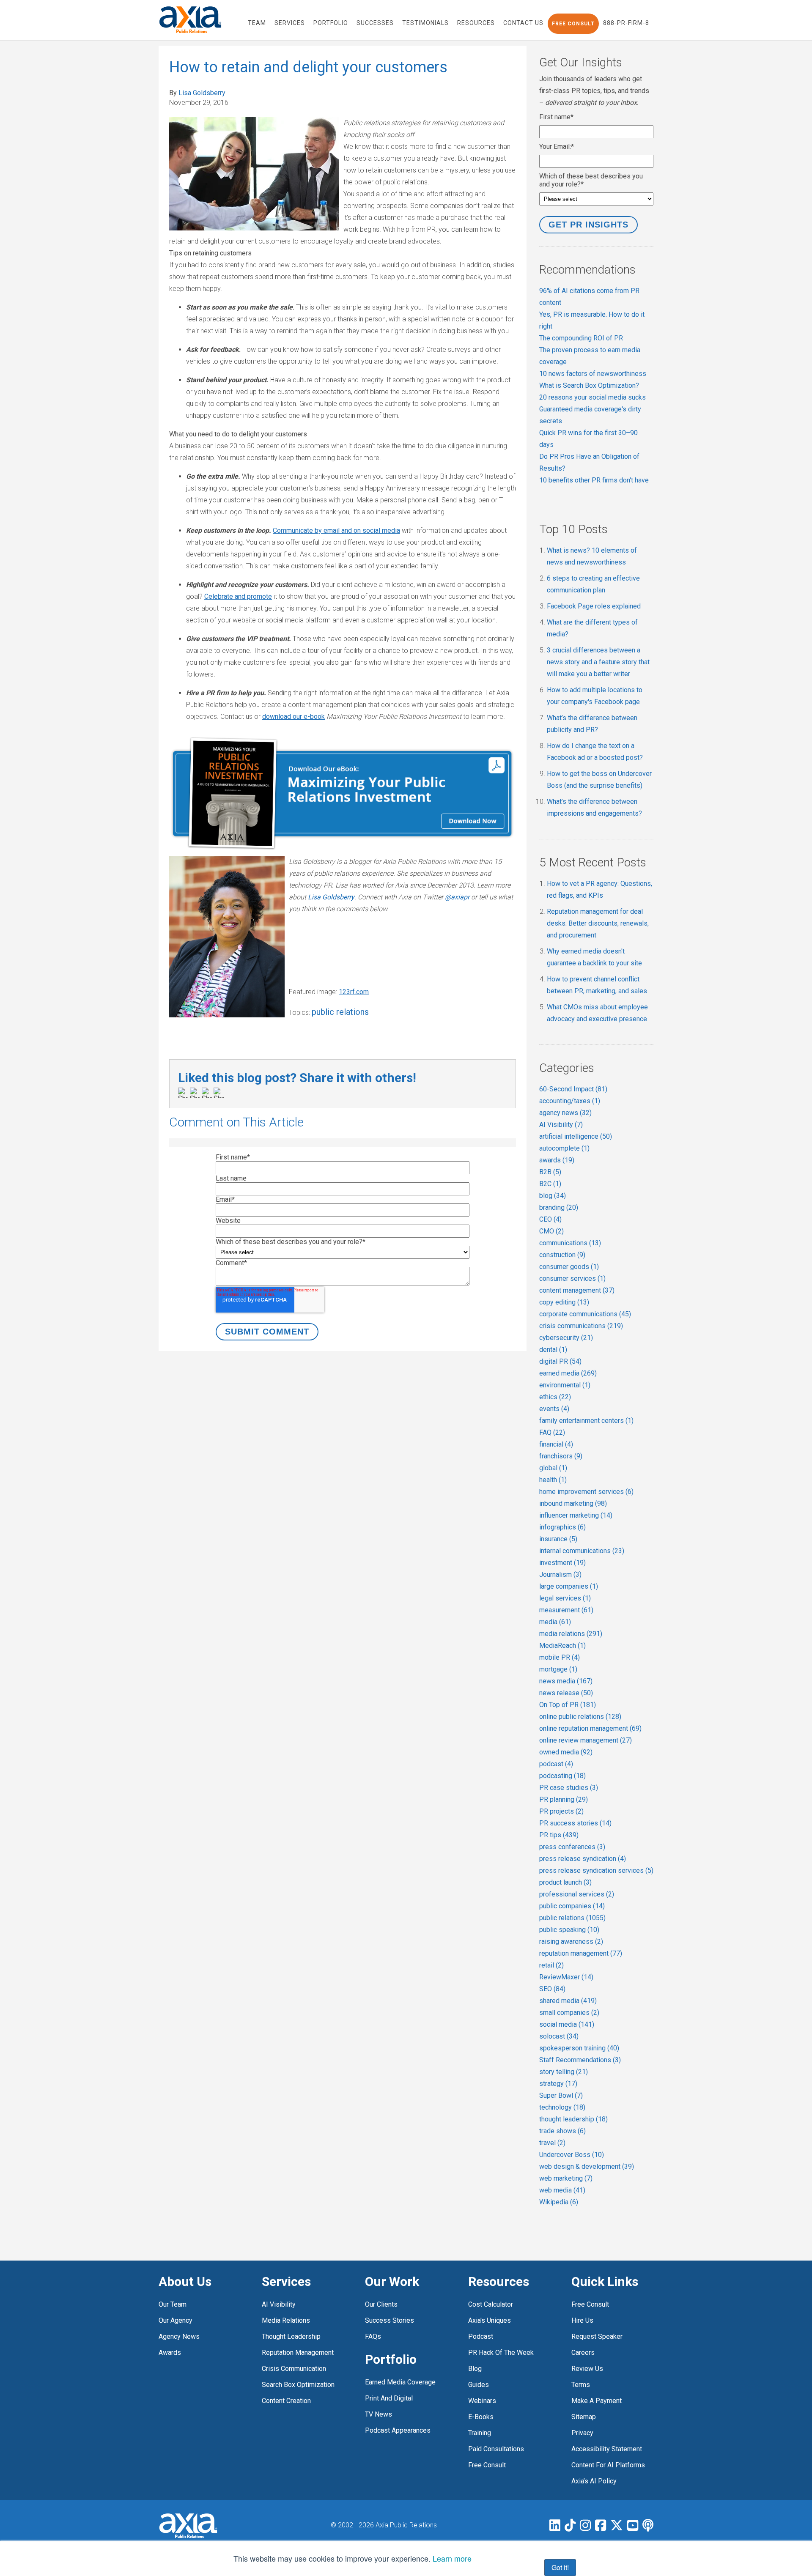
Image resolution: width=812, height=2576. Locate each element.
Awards (170, 2353)
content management (577, 1290)
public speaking (569, 1930)
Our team (173, 2304)
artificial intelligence (576, 1136)
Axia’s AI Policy (594, 2481)
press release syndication (583, 1859)
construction (562, 1255)
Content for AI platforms (608, 2465)
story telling (564, 2072)
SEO (552, 1989)
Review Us (587, 2369)
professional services (577, 1894)
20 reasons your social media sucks (593, 397)
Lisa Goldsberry (202, 93)
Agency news (179, 2336)
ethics (555, 1397)
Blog (475, 2369)
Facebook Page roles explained (594, 606)
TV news (379, 2414)
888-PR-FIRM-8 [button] (626, 23)
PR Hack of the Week (501, 2353)
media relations (571, 1634)
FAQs (373, 2336)
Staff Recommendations (580, 2060)
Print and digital (389, 2398)
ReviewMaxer (566, 1977)
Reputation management (298, 2353)
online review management (586, 1740)
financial (556, 1444)
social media (567, 2024)
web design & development (587, 2166)
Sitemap (584, 2417)
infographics (562, 1527)
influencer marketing (576, 1515)
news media (566, 1681)
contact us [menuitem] (523, 23)
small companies (569, 2013)
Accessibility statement (607, 2449)
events (554, 1409)
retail (551, 1965)
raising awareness (571, 1942)
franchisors (561, 1456)
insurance (558, 1539)
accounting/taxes (570, 1101)
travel (552, 2143)
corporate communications (585, 1314)
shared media (568, 2001)
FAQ (552, 1432)
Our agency (176, 2320)
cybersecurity (566, 1338)
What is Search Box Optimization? (589, 385)
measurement (566, 1610)
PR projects (561, 1811)
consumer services (572, 1278)
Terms (581, 2385)
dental (553, 1350)
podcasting (562, 1776)
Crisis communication (294, 2369)
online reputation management (590, 1728)
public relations (340, 1012)
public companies (572, 1906)
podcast (556, 1764)
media (555, 1622)
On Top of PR (568, 1705)
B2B (550, 1172)
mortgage (558, 1669)
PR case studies (569, 1788)
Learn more (452, 2558)
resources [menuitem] (476, 23)
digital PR (560, 1361)
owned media (566, 1752)
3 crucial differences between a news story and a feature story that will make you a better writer (598, 662)
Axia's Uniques (490, 2320)
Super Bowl (561, 2095)
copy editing (564, 1302)
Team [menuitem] (257, 23)
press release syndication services (596, 1870)
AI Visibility (561, 1125)
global (553, 1468)
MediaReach (562, 1646)
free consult (487, 2465)
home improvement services (586, 1492)
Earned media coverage (400, 2382)
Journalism (560, 1574)
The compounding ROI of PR (581, 338)
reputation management (581, 1953)
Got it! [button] (560, 2567)
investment (562, 1563)
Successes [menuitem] (375, 23)
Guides (479, 2385)
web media (562, 2190)
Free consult (590, 2304)
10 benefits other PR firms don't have (594, 480)
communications (570, 1243)
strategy (558, 2084)
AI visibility (279, 2304)
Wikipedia (559, 2202)
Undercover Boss (572, 2155)
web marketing (566, 2178)
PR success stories (575, 1823)
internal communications (582, 1551)
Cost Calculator (491, 2304)
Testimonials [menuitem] (425, 23)
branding (559, 1207)
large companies (569, 1586)
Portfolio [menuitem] (331, 23)
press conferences (572, 1847)
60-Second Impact (573, 1089)
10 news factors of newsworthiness (593, 374)
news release (566, 1693)
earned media (568, 1373)
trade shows (562, 2131)
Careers (583, 2353)
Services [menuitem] (290, 23)
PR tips (559, 1835)
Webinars (482, 2401)
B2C (550, 1184)
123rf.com (354, 992)
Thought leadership (291, 2336)
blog (553, 1196)
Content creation (286, 2401)
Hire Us (582, 2320)
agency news (565, 1113)
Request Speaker (597, 2336)
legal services (565, 1598)
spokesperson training (579, 2048)
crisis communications (581, 1326)
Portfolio (391, 2359)
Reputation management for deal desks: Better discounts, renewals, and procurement (598, 923)
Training (480, 2433)
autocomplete (564, 1148)
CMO (551, 1231)
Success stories (390, 2320)
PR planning (564, 1799)
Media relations (286, 2320)
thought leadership (573, 2119)
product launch (565, 1882)
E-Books (481, 2417)
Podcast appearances (398, 2430)
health (553, 1480)
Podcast (481, 2336)
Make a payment (597, 2401)
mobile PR (560, 1657)
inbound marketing (573, 1503)
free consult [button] (573, 24)
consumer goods (569, 1267)
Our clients (381, 2304)
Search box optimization (298, 2385)
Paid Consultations (496, 2449)
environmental (565, 1385)
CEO (550, 1219)
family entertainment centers (586, 1421)
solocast (559, 2036)
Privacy (582, 2433)
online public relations (580, 1717)
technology (562, 2107)
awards (557, 1160)
